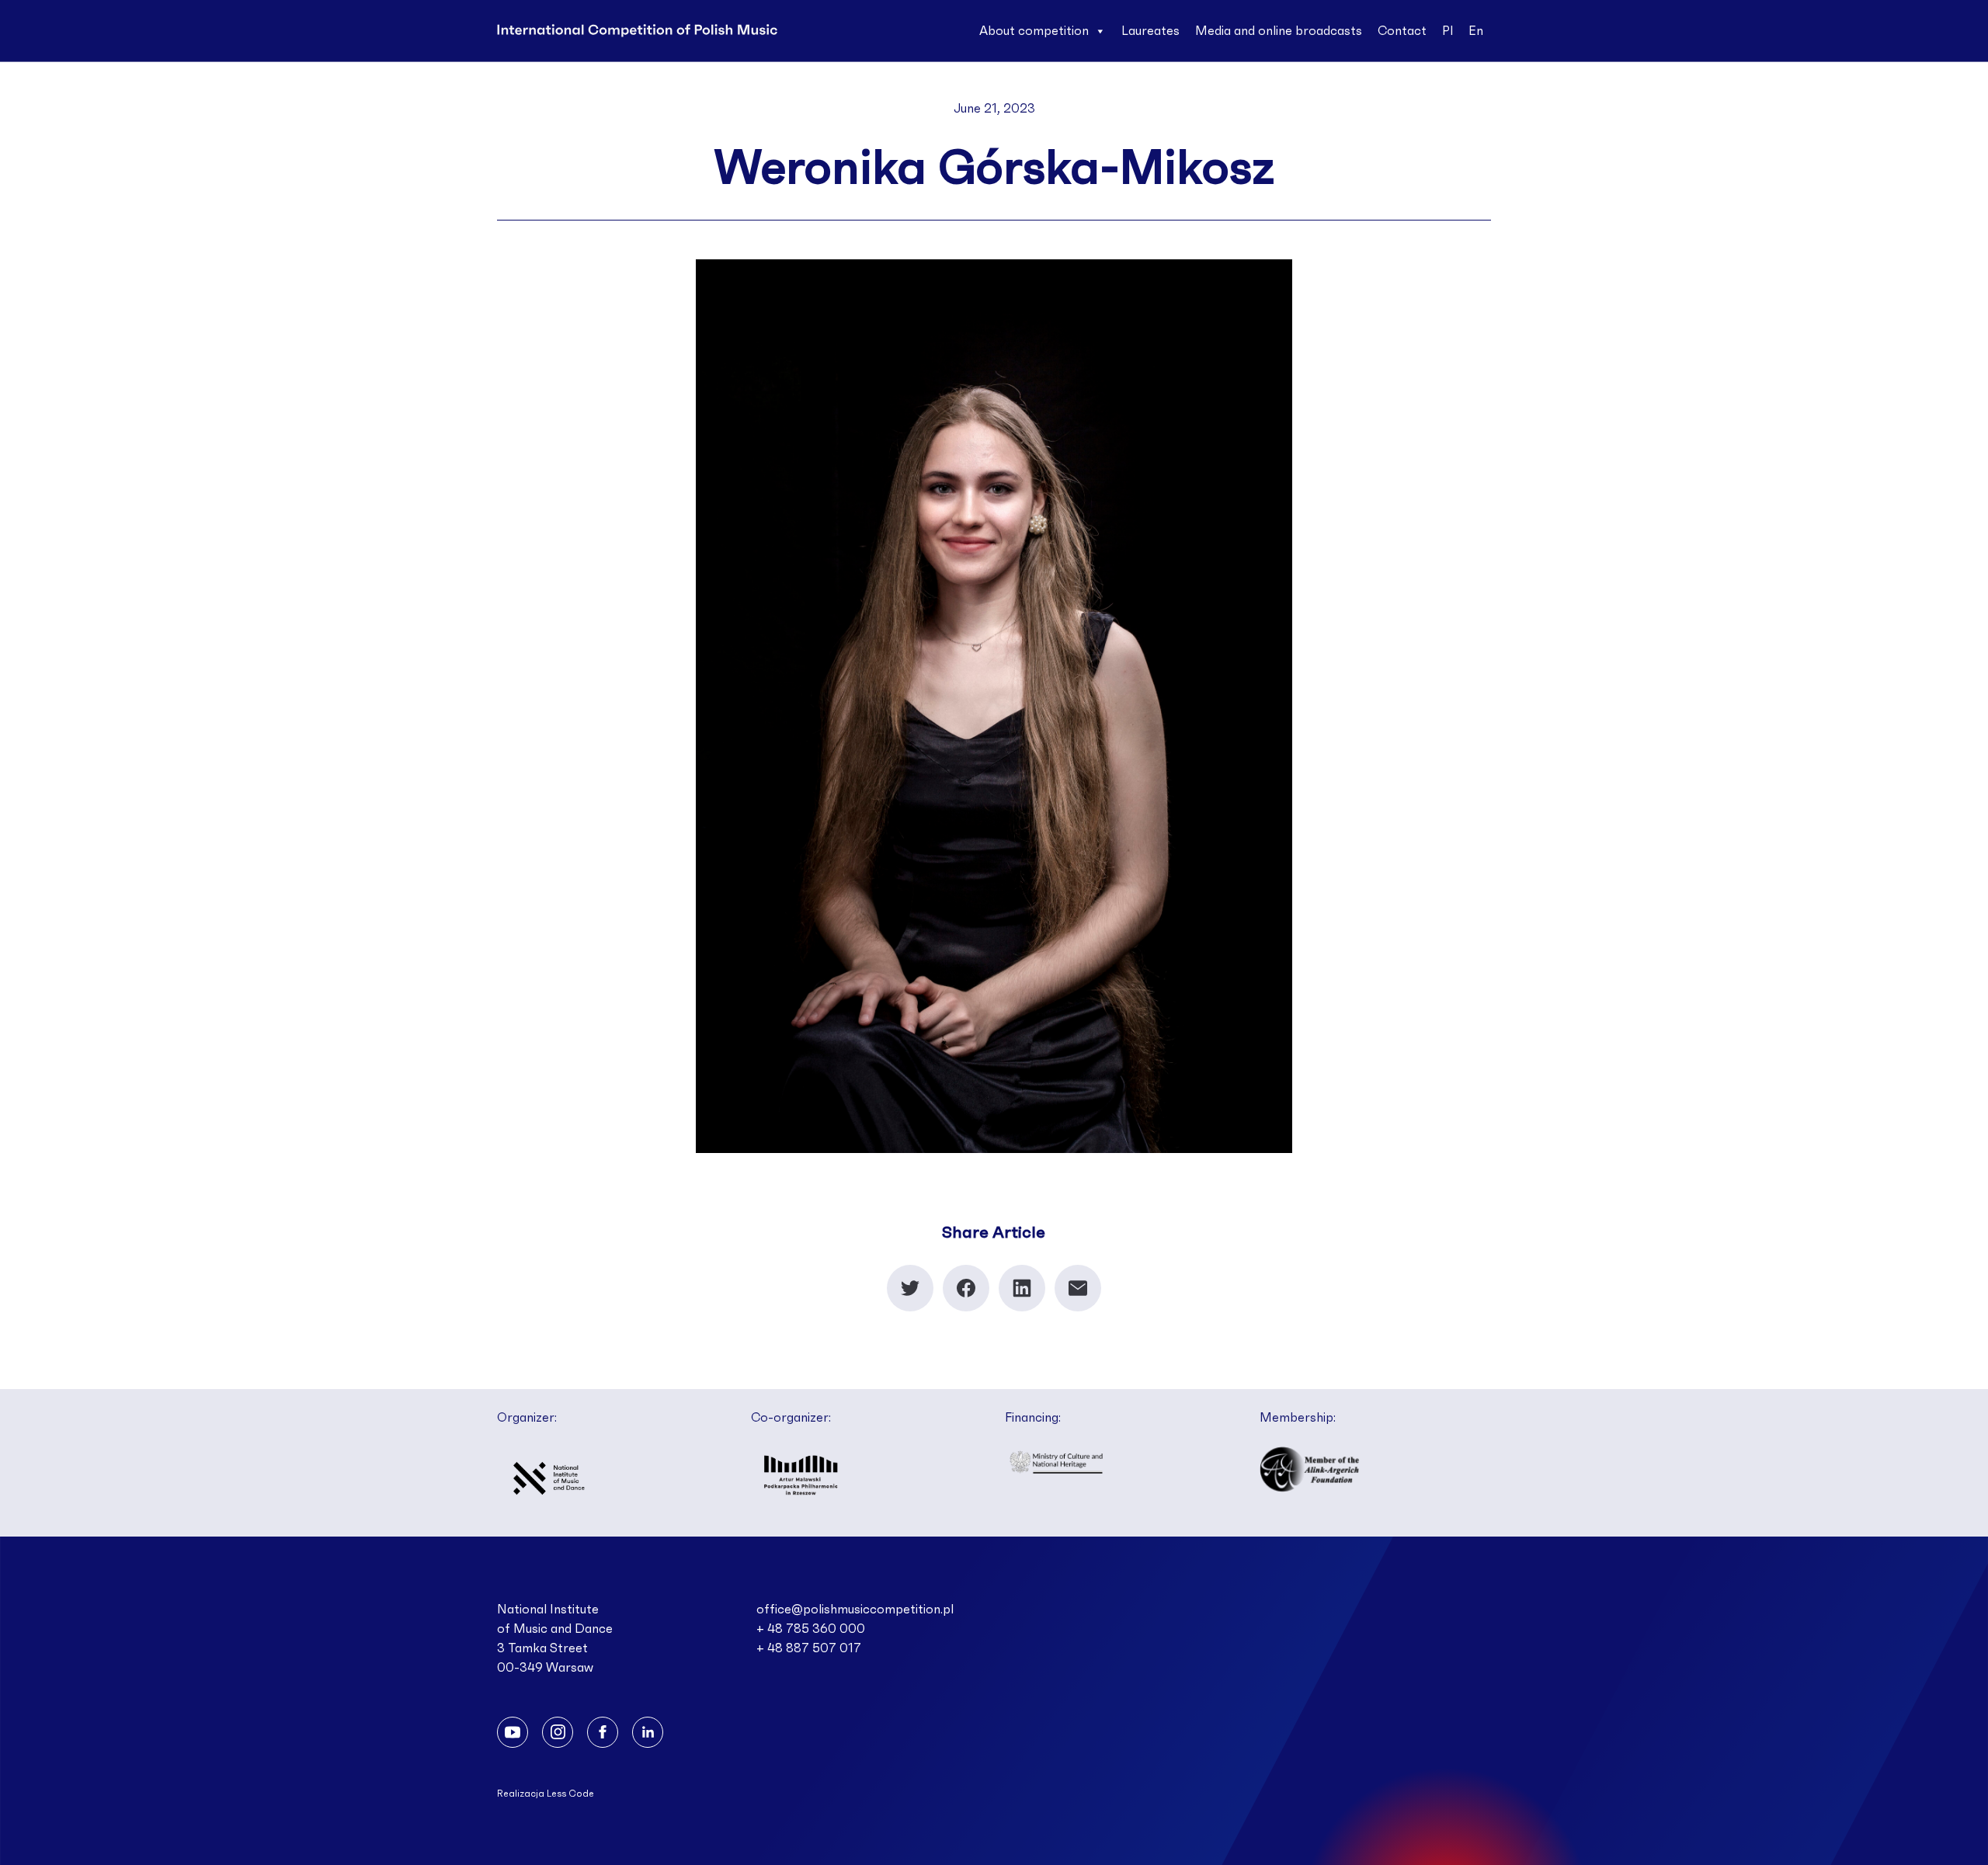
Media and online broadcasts (1279, 31)
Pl (1448, 31)
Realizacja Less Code (546, 1794)
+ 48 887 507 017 (809, 1648)
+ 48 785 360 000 (811, 1629)
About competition (1034, 31)
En (1476, 31)
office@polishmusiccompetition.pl (855, 1610)
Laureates (1150, 31)
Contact (1402, 31)
